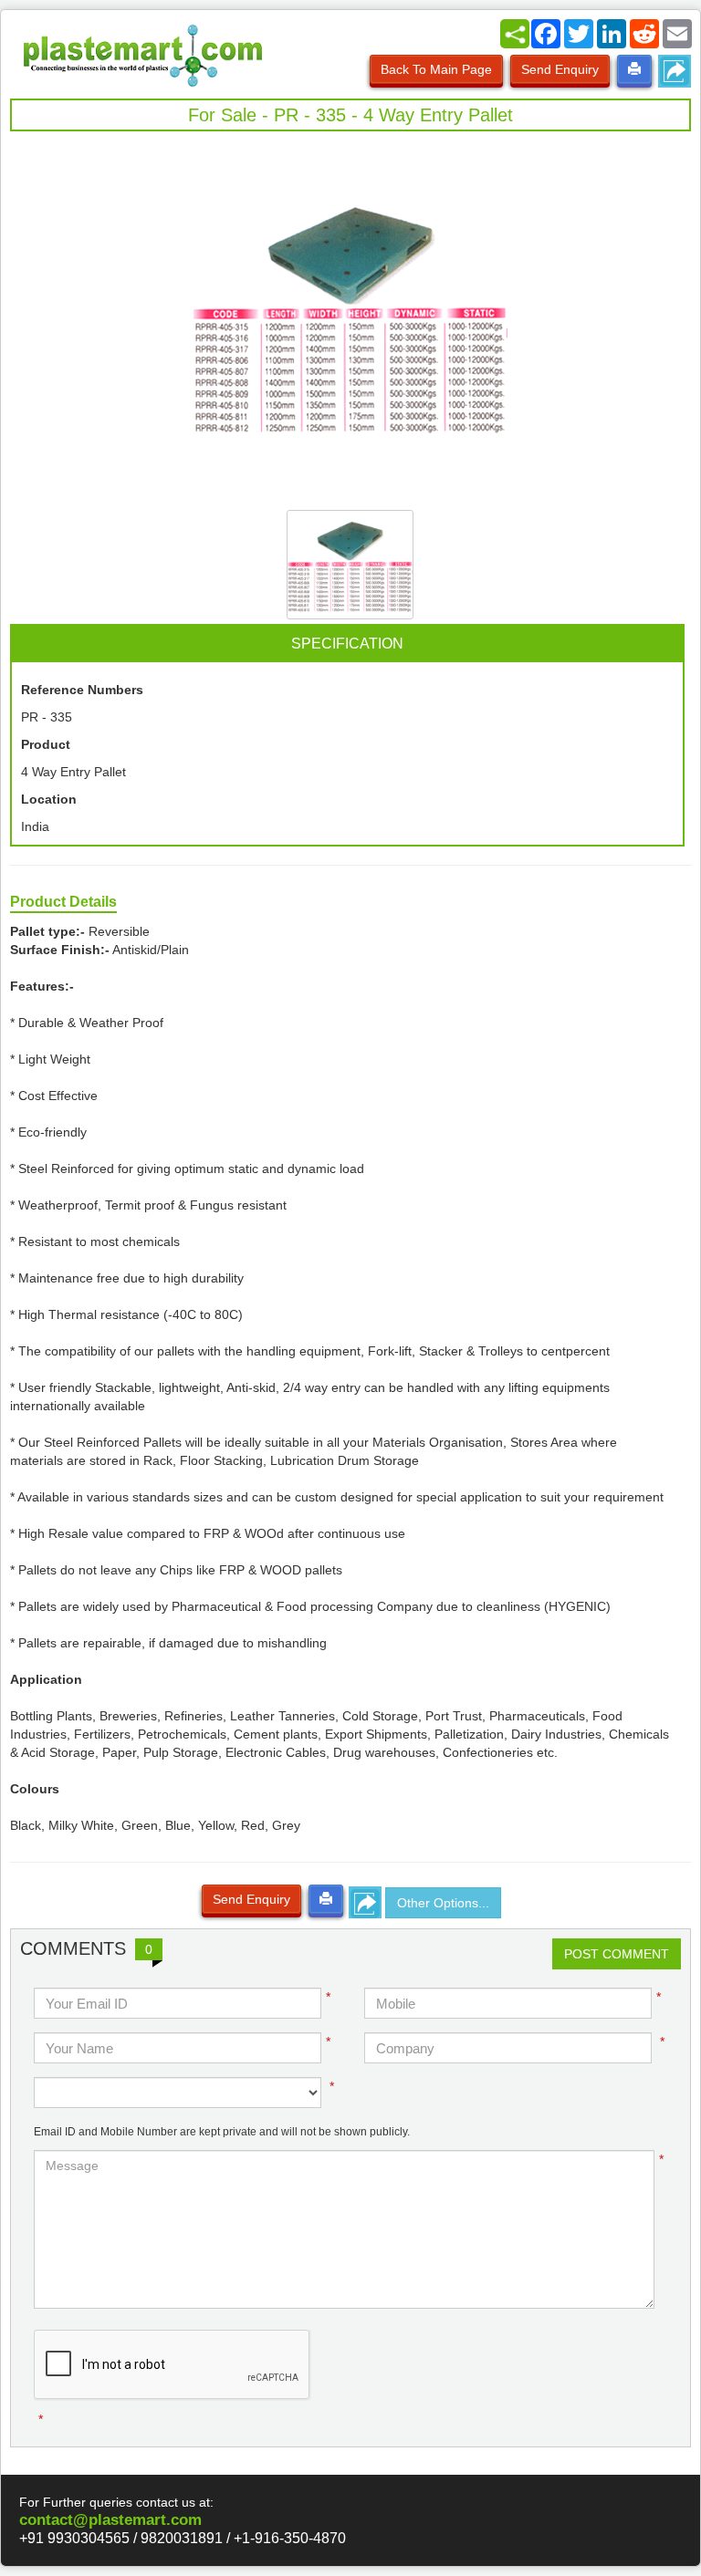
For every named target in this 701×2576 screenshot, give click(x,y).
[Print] (634, 69)
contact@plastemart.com (110, 2520)
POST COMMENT (617, 1954)
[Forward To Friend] (675, 71)
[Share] (515, 34)
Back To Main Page (436, 69)
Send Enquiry (560, 69)
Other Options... (443, 1903)
